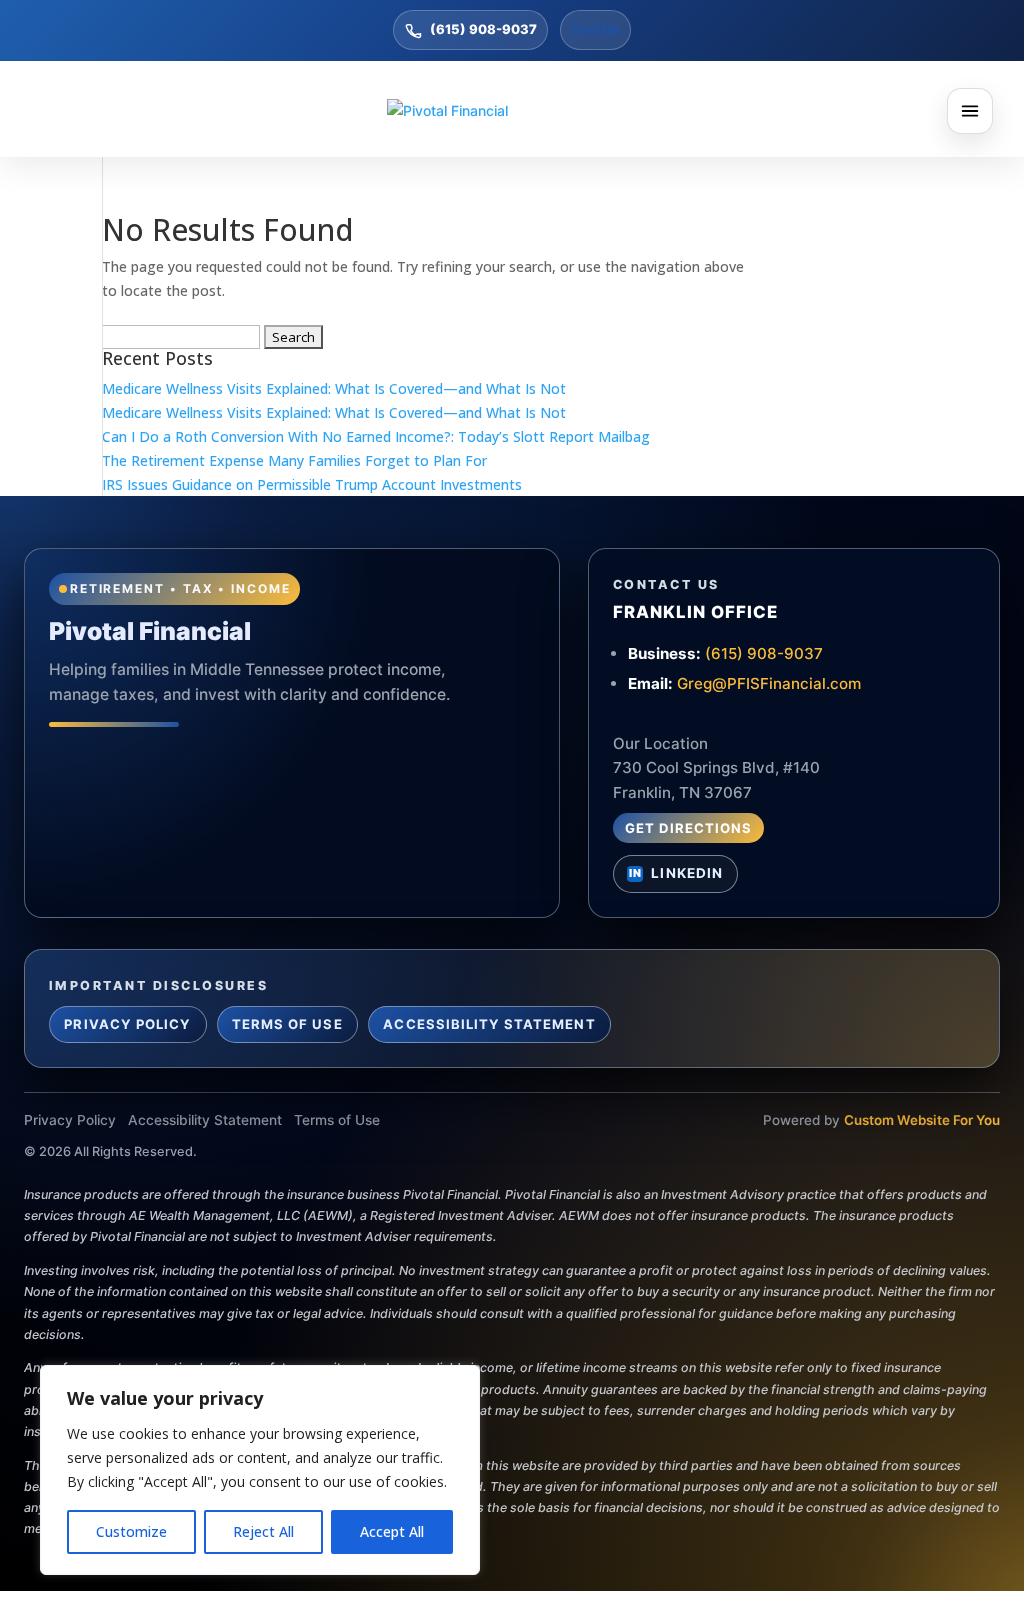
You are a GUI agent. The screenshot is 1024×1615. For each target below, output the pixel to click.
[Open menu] (970, 111)
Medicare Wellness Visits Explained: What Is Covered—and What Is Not (334, 388)
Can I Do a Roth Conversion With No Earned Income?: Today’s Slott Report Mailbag (376, 436)
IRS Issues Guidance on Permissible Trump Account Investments (312, 484)
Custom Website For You (922, 1120)
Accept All (392, 1531)
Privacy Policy (127, 1024)
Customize (131, 1531)
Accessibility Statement (489, 1024)
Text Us (595, 29)
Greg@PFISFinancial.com (769, 683)
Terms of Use (287, 1024)
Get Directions (689, 828)
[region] (260, 1470)
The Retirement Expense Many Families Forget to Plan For (294, 460)
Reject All (263, 1531)
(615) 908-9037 (483, 29)
